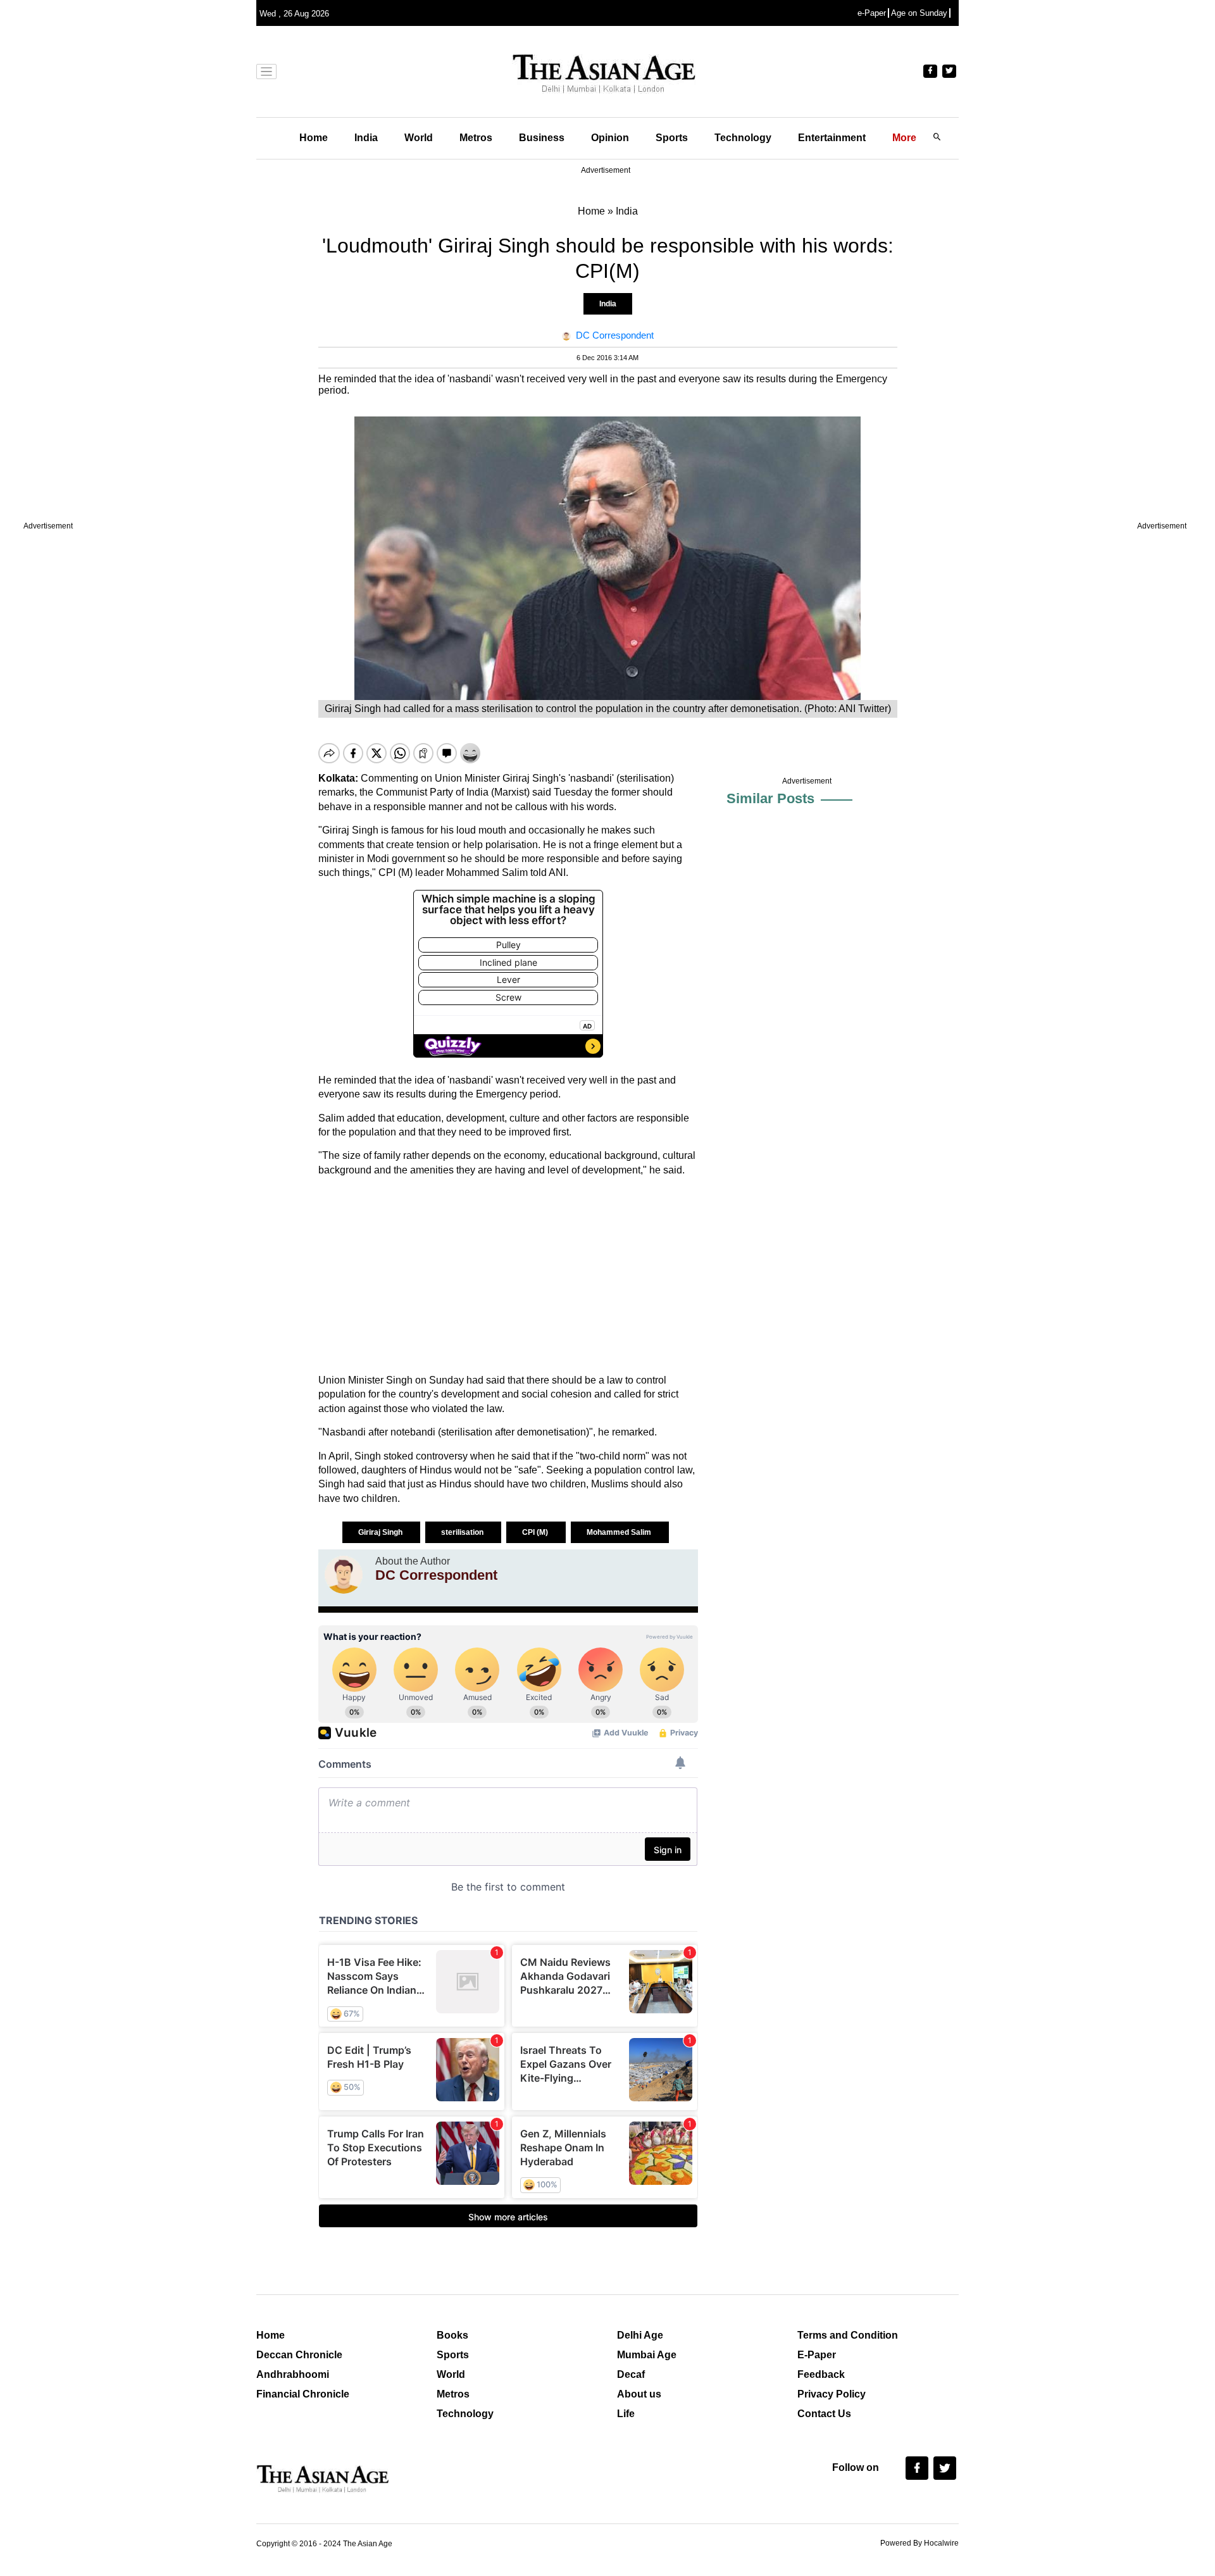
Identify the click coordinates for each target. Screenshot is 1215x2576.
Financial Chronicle (303, 2394)
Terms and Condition (848, 2335)
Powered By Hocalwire (919, 2543)
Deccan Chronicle (299, 2355)
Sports (672, 138)
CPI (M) (536, 1532)
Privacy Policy (832, 2394)
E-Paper (817, 2355)
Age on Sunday (919, 13)
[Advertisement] (508, 1275)
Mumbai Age (647, 2355)
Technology (743, 138)
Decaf (631, 2374)
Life (626, 2414)
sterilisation (463, 1532)
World (419, 138)
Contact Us (824, 2414)
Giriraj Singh (381, 1532)
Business (542, 138)
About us (639, 2394)
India (366, 138)
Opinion (610, 138)
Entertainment (832, 138)
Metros (476, 138)
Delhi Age (640, 2335)
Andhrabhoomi (293, 2374)
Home (314, 138)
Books (452, 2335)
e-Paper (872, 13)
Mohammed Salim (620, 1532)
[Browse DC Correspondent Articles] (344, 1575)
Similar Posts (770, 798)
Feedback (821, 2374)
